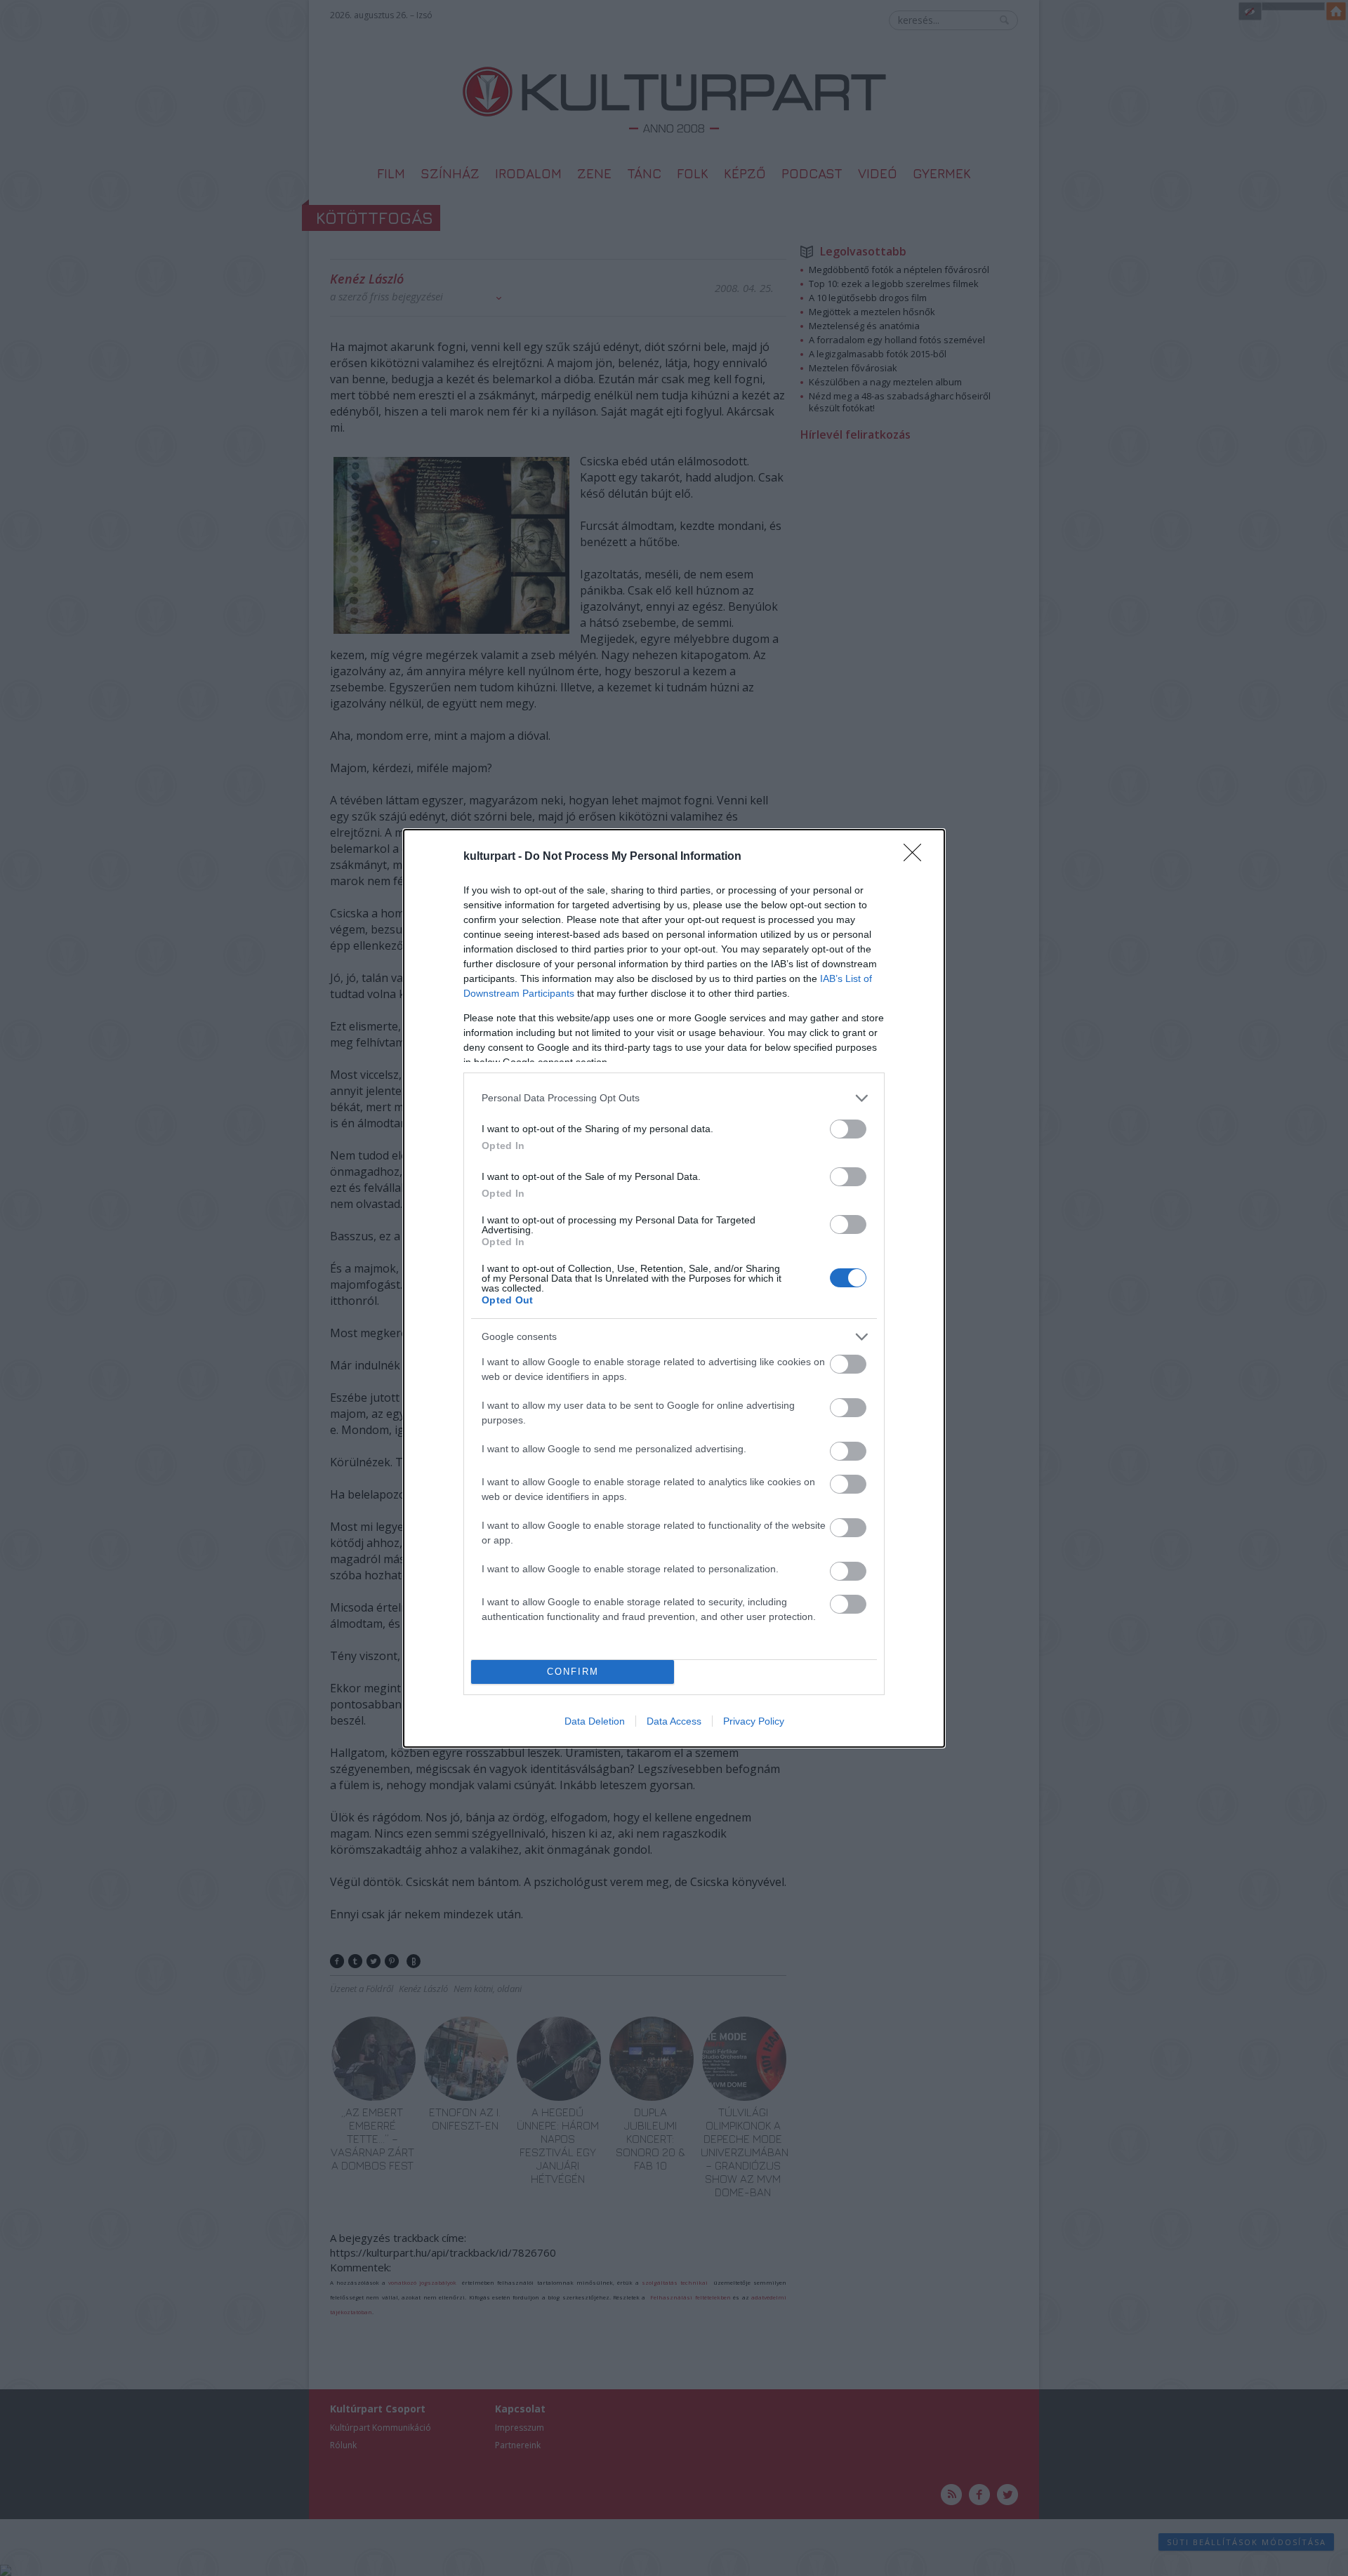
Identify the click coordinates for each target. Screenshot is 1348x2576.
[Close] (917, 857)
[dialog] (674, 1288)
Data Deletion (595, 1721)
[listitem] (674, 1098)
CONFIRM (573, 1672)
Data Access (674, 1721)
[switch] (848, 1129)
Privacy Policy (754, 1721)
